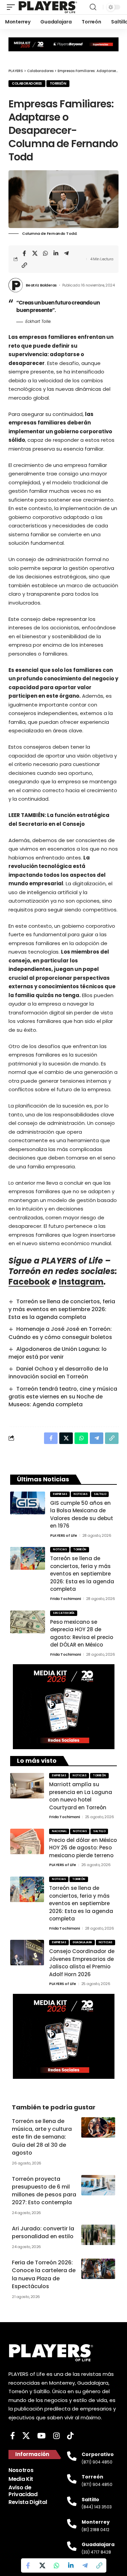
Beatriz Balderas (41, 285)
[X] (26, 2436)
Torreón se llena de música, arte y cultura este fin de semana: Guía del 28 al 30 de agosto (42, 2137)
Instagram (81, 1282)
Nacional (59, 1831)
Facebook (29, 1282)
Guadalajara (82, 1942)
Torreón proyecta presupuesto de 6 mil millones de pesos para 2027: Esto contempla (44, 2191)
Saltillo (100, 1494)
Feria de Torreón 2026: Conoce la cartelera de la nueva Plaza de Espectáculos (44, 2274)
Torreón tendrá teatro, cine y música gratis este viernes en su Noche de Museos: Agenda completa (63, 1397)
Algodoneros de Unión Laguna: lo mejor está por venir (58, 1353)
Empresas (60, 1494)
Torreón (58, 83)
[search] (93, 7)
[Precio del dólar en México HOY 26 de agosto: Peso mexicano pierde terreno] (27, 1841)
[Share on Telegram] (66, 253)
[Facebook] (13, 2436)
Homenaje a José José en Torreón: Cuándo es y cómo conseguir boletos (60, 1333)
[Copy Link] (24, 265)
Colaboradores (27, 83)
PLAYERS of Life (64, 1535)
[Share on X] (35, 253)
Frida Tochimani (66, 1599)
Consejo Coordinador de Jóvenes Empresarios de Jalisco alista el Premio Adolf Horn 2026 (82, 1963)
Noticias (80, 1494)
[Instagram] (56, 2436)
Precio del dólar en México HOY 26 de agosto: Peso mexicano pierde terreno (83, 1848)
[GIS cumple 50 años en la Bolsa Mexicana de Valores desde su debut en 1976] (28, 1503)
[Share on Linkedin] (56, 253)
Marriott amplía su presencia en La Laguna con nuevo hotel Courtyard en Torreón (81, 1796)
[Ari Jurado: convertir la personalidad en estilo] (98, 2235)
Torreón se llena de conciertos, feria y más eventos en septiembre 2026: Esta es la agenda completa (62, 1309)
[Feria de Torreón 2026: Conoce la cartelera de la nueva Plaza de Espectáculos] (98, 2269)
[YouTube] (41, 2436)
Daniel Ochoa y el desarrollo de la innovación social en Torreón (58, 1373)
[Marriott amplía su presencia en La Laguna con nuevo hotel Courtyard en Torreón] (27, 1786)
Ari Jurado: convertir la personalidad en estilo (43, 2232)
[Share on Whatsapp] (45, 253)
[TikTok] (70, 2436)
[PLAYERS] (48, 7)
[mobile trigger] (13, 7)
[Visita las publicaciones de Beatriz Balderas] (16, 285)
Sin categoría (64, 1613)
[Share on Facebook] (24, 253)
